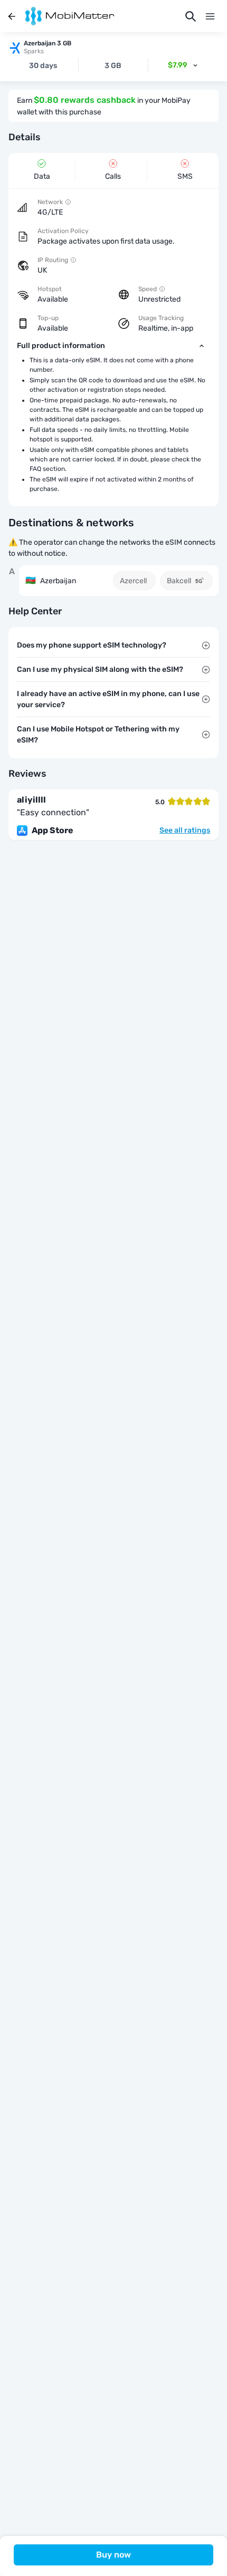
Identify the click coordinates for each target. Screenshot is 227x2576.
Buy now (113, 2555)
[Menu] (210, 16)
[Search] (191, 16)
